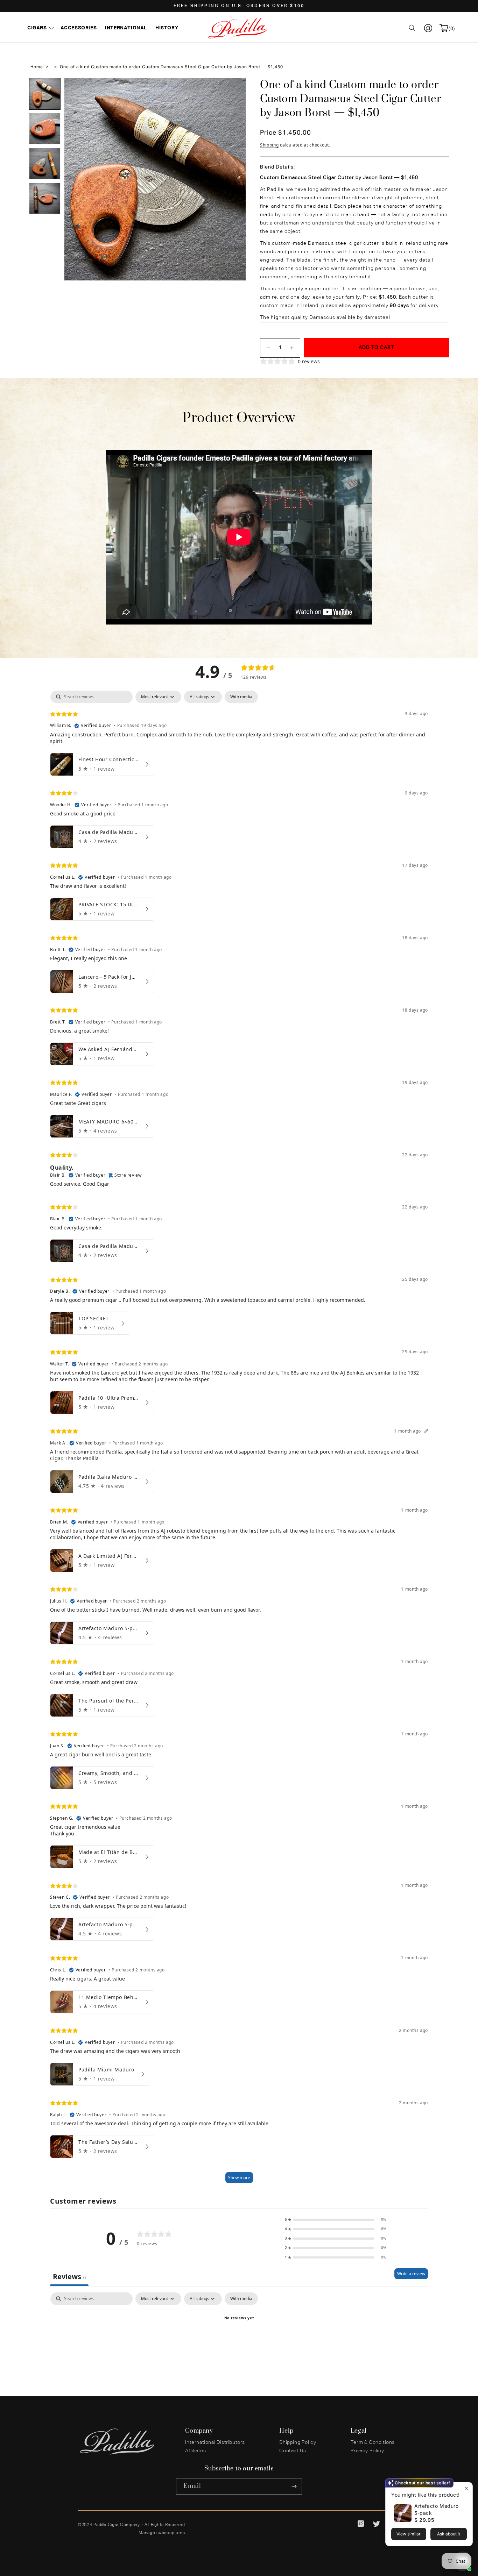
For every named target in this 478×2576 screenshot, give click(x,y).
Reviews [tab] (69, 2277)
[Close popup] (466, 2488)
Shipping (269, 145)
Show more (239, 2178)
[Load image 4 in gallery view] (45, 199)
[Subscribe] (294, 2486)
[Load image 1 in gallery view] (45, 94)
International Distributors (215, 2442)
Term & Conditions (373, 2442)
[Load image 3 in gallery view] (45, 164)
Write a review (411, 2274)
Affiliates (195, 2451)
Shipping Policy (298, 2442)
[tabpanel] (239, 1440)
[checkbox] (241, 697)
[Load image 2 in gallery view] (45, 129)
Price (269, 133)
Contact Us (293, 2451)
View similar (409, 2534)
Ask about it (449, 2534)
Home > (39, 67)
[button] (40, 28)
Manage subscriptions (162, 2533)
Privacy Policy (367, 2451)
